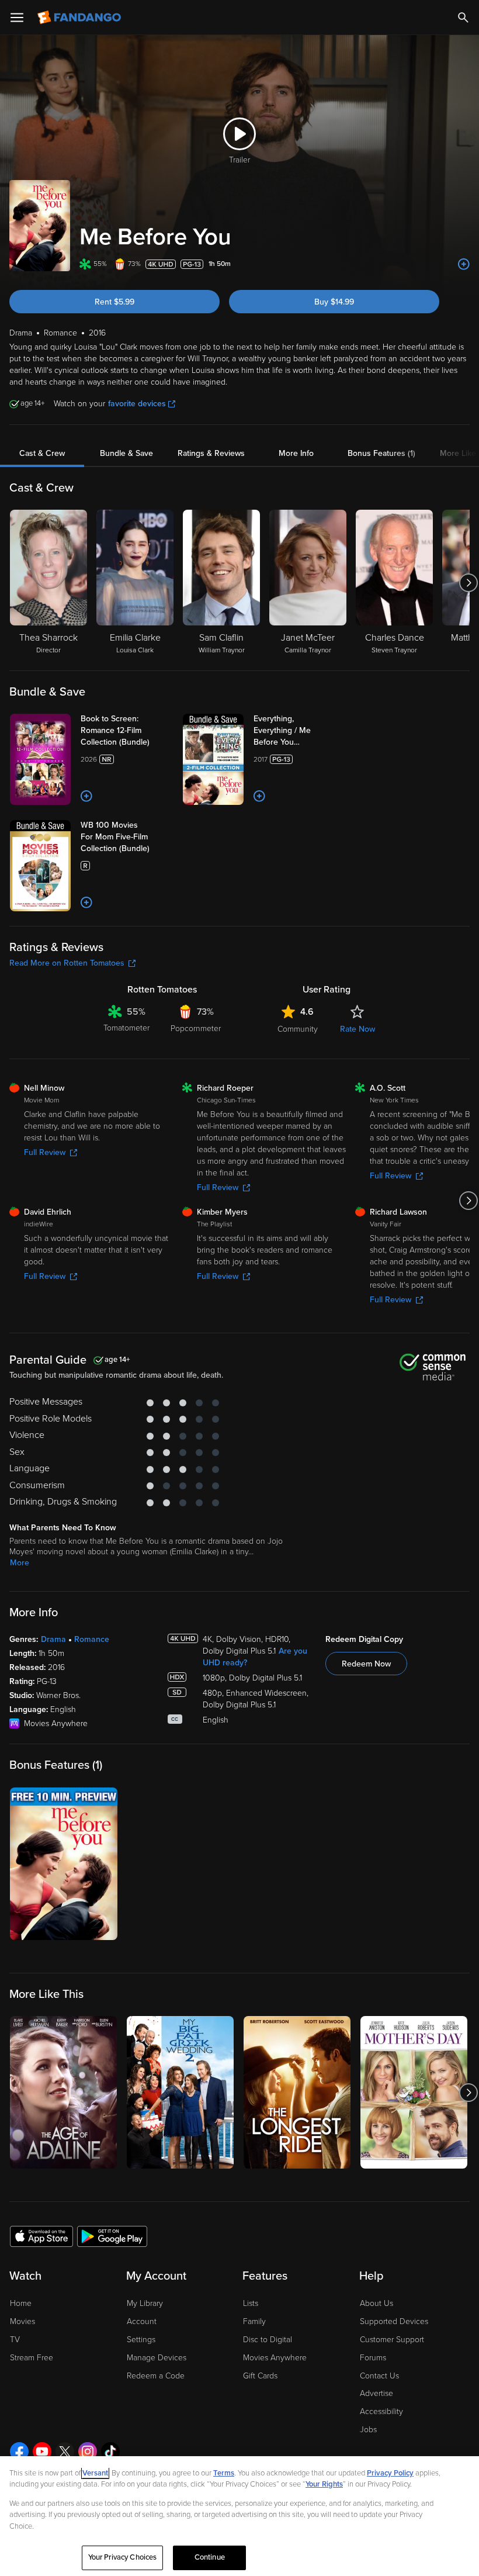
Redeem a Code (156, 2376)
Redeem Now (366, 1664)
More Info (296, 453)
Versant (95, 2473)
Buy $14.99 (334, 302)
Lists (251, 2303)
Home (21, 2303)
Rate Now (357, 1029)
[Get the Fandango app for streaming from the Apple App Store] (41, 2236)
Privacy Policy (390, 2473)
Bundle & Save (126, 453)
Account (142, 2321)
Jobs (368, 2430)
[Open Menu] (17, 18)
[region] (239, 2516)
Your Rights (324, 2484)
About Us (376, 2303)
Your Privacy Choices (123, 2557)
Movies (22, 2321)
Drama (53, 1639)
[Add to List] (464, 264)
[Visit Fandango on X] (65, 2451)
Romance (92, 1639)
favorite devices (137, 404)
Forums (373, 2358)
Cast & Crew (42, 453)
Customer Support (392, 2340)
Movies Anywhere (275, 2358)
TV (15, 2340)
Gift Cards (260, 2376)
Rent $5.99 (114, 302)
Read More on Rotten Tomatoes (67, 963)
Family (254, 2321)
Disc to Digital (268, 2340)
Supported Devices (394, 2321)
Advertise (376, 2393)
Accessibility (381, 2411)
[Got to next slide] (468, 583)
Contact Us (379, 2376)
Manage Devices (157, 2358)
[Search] (463, 18)
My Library (145, 2303)
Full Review (45, 1152)
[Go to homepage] (80, 18)
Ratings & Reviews (211, 453)
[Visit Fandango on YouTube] (42, 2451)
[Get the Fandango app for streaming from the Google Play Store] (112, 2236)
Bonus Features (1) (381, 453)
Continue (210, 2557)
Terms (224, 2473)
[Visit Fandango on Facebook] (19, 2451)
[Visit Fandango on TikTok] (110, 2451)
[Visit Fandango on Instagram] (88, 2451)
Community (298, 1029)
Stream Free (32, 2358)
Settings (141, 2340)
